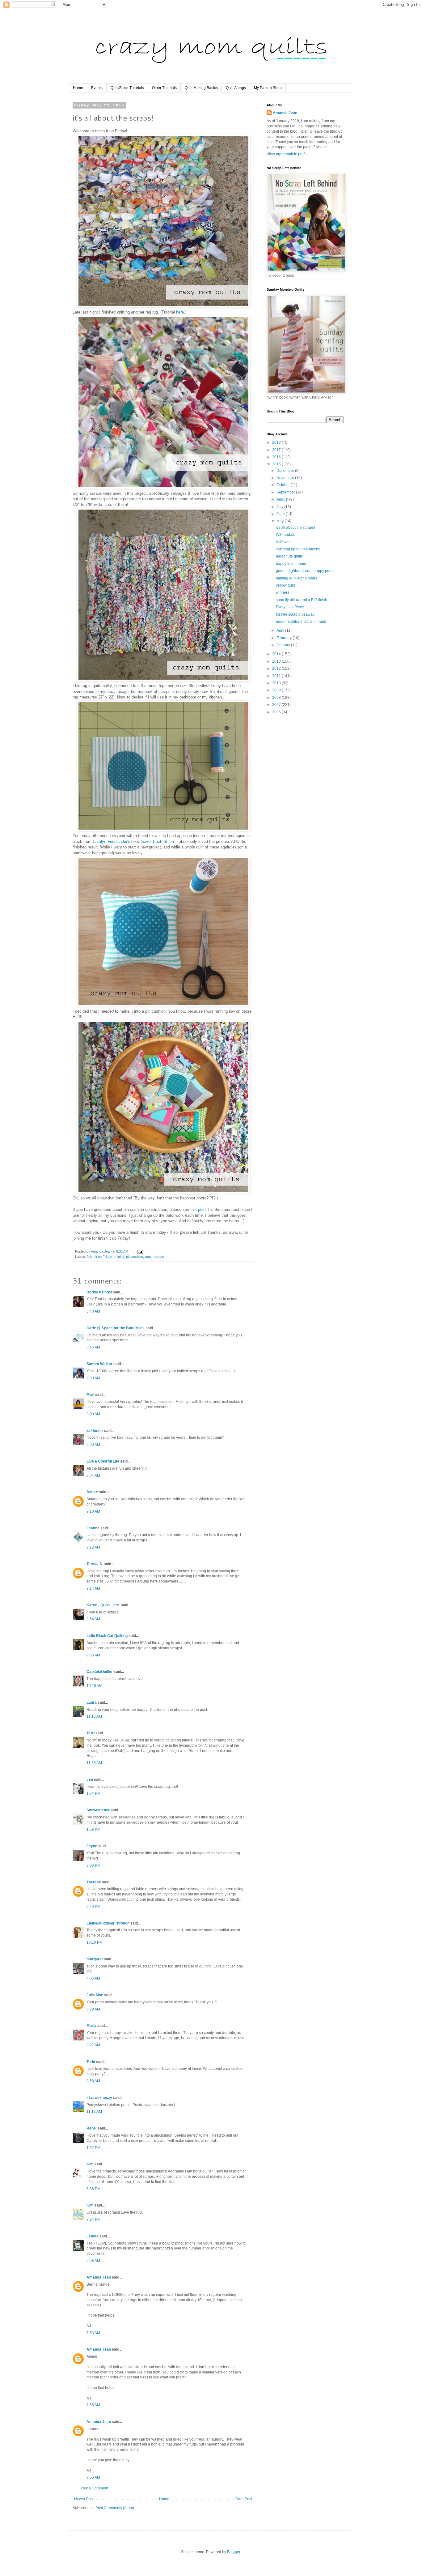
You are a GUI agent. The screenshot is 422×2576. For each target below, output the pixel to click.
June (281, 514)
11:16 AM (94, 1716)
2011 (277, 676)
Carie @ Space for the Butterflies (116, 1328)
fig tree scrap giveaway (295, 614)
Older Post (243, 2499)
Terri (91, 1733)
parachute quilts (289, 556)
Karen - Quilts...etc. (103, 1605)
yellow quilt (285, 585)
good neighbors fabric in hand (301, 622)
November (286, 478)
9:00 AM (93, 1378)
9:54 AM (93, 1619)
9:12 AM (93, 1547)
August (283, 499)
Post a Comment (94, 2488)
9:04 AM (93, 1476)
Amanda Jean (99, 2277)
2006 (277, 712)
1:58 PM (93, 1830)
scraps (159, 1257)
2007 (277, 705)
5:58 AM (93, 2261)
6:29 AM (93, 2009)
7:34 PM (93, 2219)
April (281, 630)
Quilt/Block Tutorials (127, 88)
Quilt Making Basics (201, 88)
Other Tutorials (164, 88)
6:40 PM (93, 1907)
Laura (92, 1702)
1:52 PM (93, 2148)
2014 (277, 654)
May (281, 521)
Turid (91, 2062)
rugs (148, 1257)
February (285, 638)
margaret (95, 1959)
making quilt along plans (296, 578)
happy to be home (291, 564)
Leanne (93, 1528)
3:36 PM (93, 1865)
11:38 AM (94, 1763)
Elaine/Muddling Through (108, 1923)
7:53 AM (93, 2333)
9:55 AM (93, 1655)
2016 (277, 457)
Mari (90, 1395)
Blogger (234, 2552)
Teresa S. (95, 1564)
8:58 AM (93, 2081)
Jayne (92, 1846)
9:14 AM (93, 1588)
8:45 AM (93, 1347)
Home (78, 88)
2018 (277, 442)
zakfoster (95, 1431)
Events (97, 88)
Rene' (92, 2128)
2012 (277, 669)
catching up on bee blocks (298, 549)
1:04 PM (93, 1793)
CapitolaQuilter (100, 1672)
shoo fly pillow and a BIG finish (302, 600)
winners (283, 592)
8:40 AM (93, 1311)
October (284, 485)
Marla (91, 2026)
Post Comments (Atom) (115, 2508)
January (284, 645)
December (286, 471)
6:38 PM (93, 2189)
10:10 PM (95, 1942)
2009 (277, 690)
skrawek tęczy (99, 2098)
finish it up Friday (99, 1257)
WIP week (284, 542)
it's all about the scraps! (295, 528)
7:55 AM (93, 2405)
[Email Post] (140, 1251)
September (286, 492)
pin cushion (135, 1257)
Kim (91, 2164)
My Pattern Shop (268, 88)
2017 (277, 450)
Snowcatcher (98, 1810)
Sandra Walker (99, 1364)
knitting (119, 1257)
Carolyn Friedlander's (111, 842)
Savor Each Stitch (158, 842)
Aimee (92, 1492)
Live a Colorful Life (103, 1461)
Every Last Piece (290, 607)
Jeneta (93, 2236)
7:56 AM (93, 2477)
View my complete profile (288, 154)
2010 (277, 683)
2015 (277, 464)
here (180, 312)
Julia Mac (95, 1995)
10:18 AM (94, 1686)
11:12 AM (94, 2112)
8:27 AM (93, 2045)
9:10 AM (93, 1511)
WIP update (286, 535)
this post (198, 1209)
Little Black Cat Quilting (107, 1636)
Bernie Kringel (99, 1292)
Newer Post (84, 2499)
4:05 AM (93, 1978)
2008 (277, 698)
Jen (90, 1779)
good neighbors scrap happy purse (305, 571)
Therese (94, 1882)
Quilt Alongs (236, 88)
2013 (277, 661)
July (280, 507)
